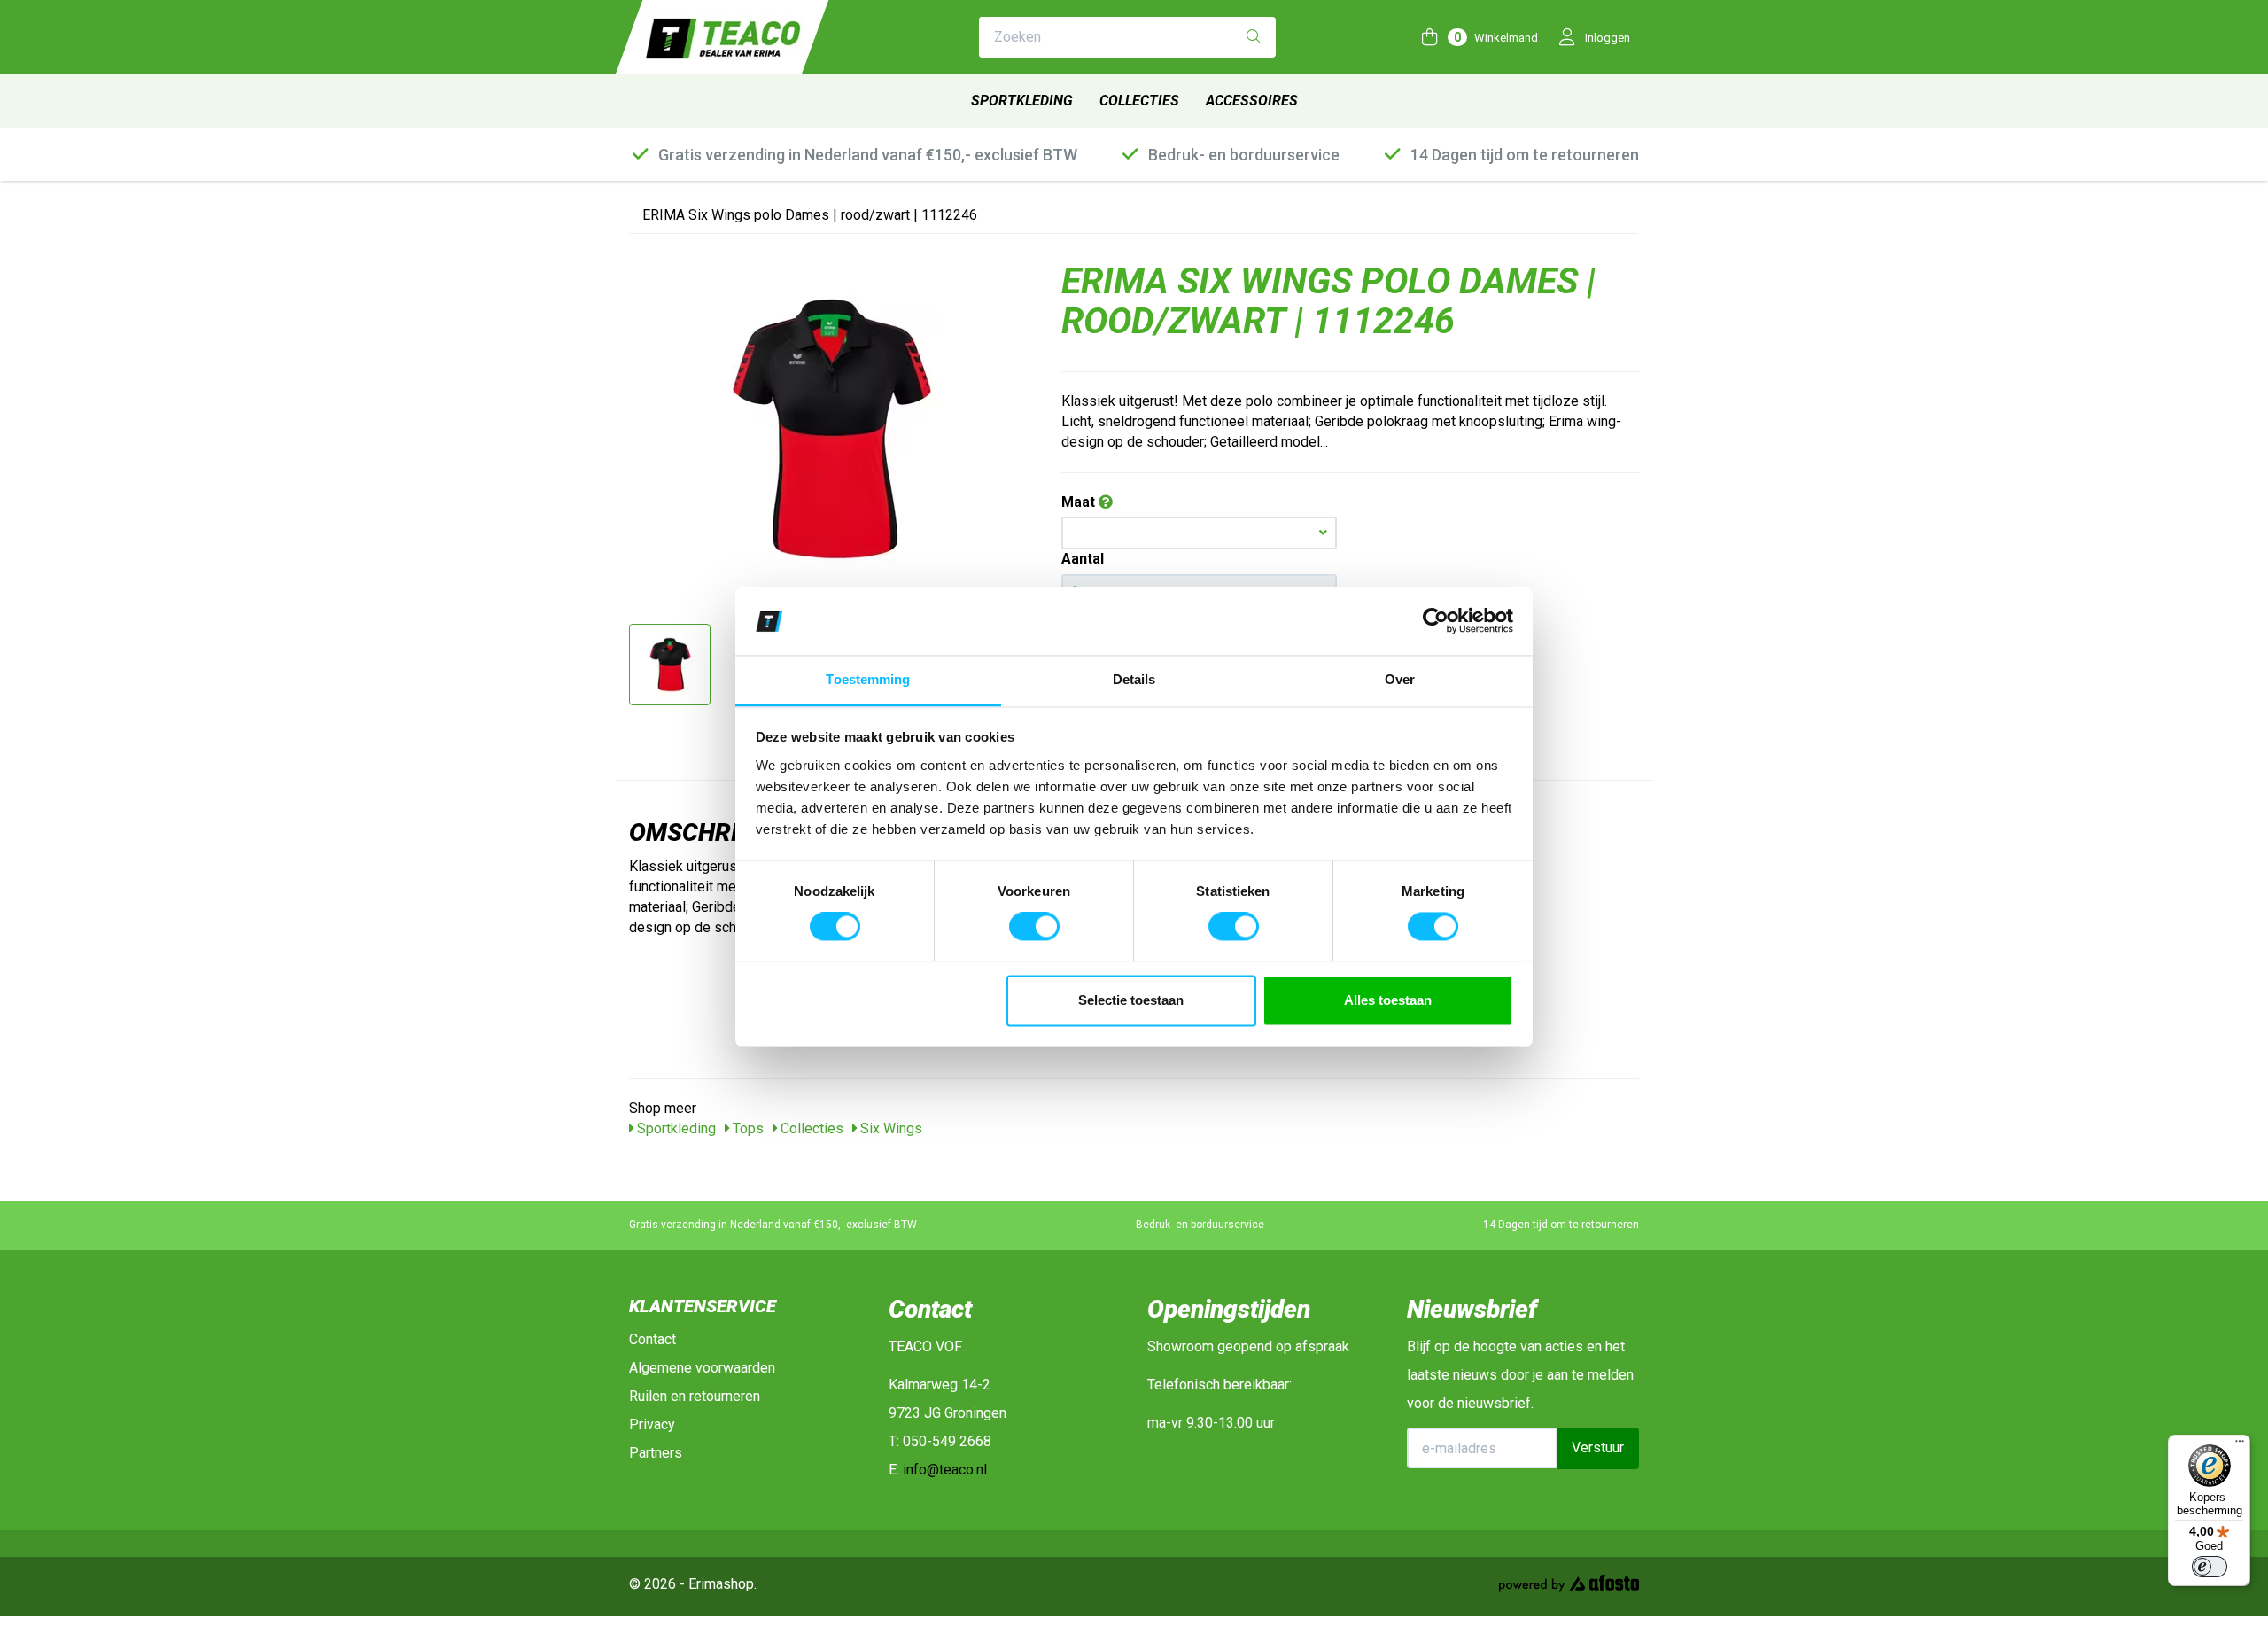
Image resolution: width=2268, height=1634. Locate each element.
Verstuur (1598, 1447)
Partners (656, 1453)
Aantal (1083, 559)
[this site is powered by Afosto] (1569, 1587)
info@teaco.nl (945, 1470)
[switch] (1034, 927)
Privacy (652, 1424)
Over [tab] (1400, 679)
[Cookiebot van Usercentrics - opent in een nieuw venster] (1436, 621)
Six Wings (889, 1128)
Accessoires (1252, 101)
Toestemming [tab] (868, 679)
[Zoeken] (1254, 38)
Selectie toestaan (1131, 1000)
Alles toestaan (1388, 1000)
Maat (1080, 502)
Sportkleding (1022, 101)
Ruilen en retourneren (695, 1396)
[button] (1199, 533)
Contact (652, 1339)
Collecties (1139, 101)
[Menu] (2240, 1445)
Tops (746, 1128)
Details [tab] (1134, 679)
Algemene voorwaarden (702, 1368)
